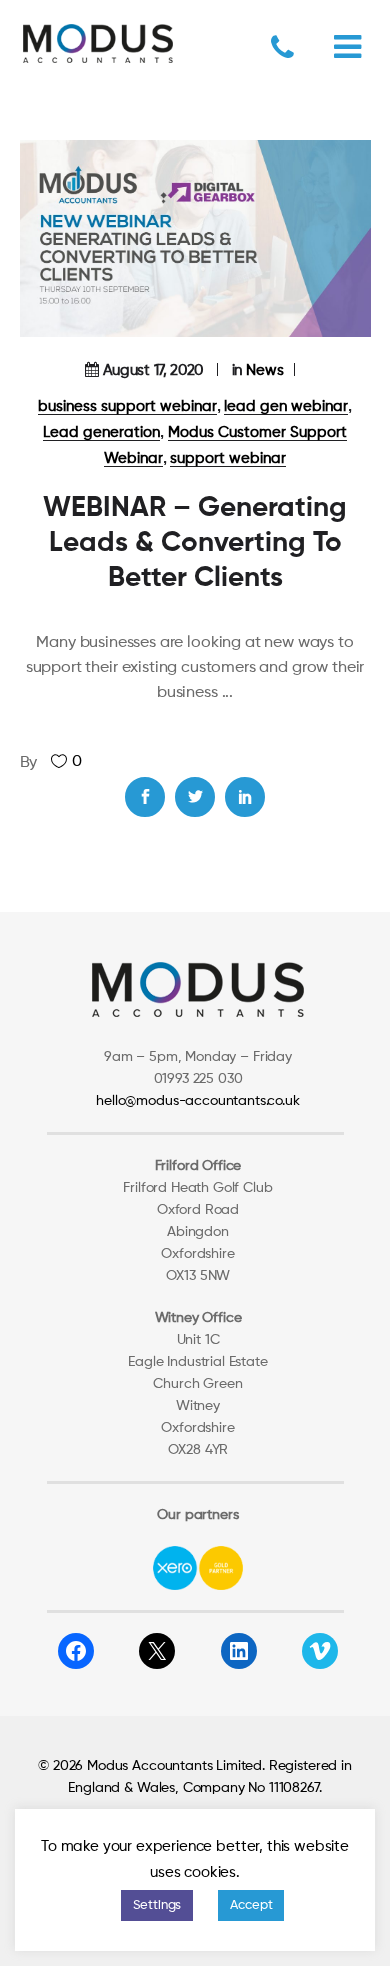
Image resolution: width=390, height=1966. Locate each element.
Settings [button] (157, 1905)
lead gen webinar (286, 406)
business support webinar (127, 406)
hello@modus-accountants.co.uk (197, 1101)
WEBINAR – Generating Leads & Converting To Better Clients (195, 543)
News (265, 370)
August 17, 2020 (153, 370)
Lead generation (101, 432)
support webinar (228, 458)
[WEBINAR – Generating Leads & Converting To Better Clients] (195, 238)
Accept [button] (251, 1905)
